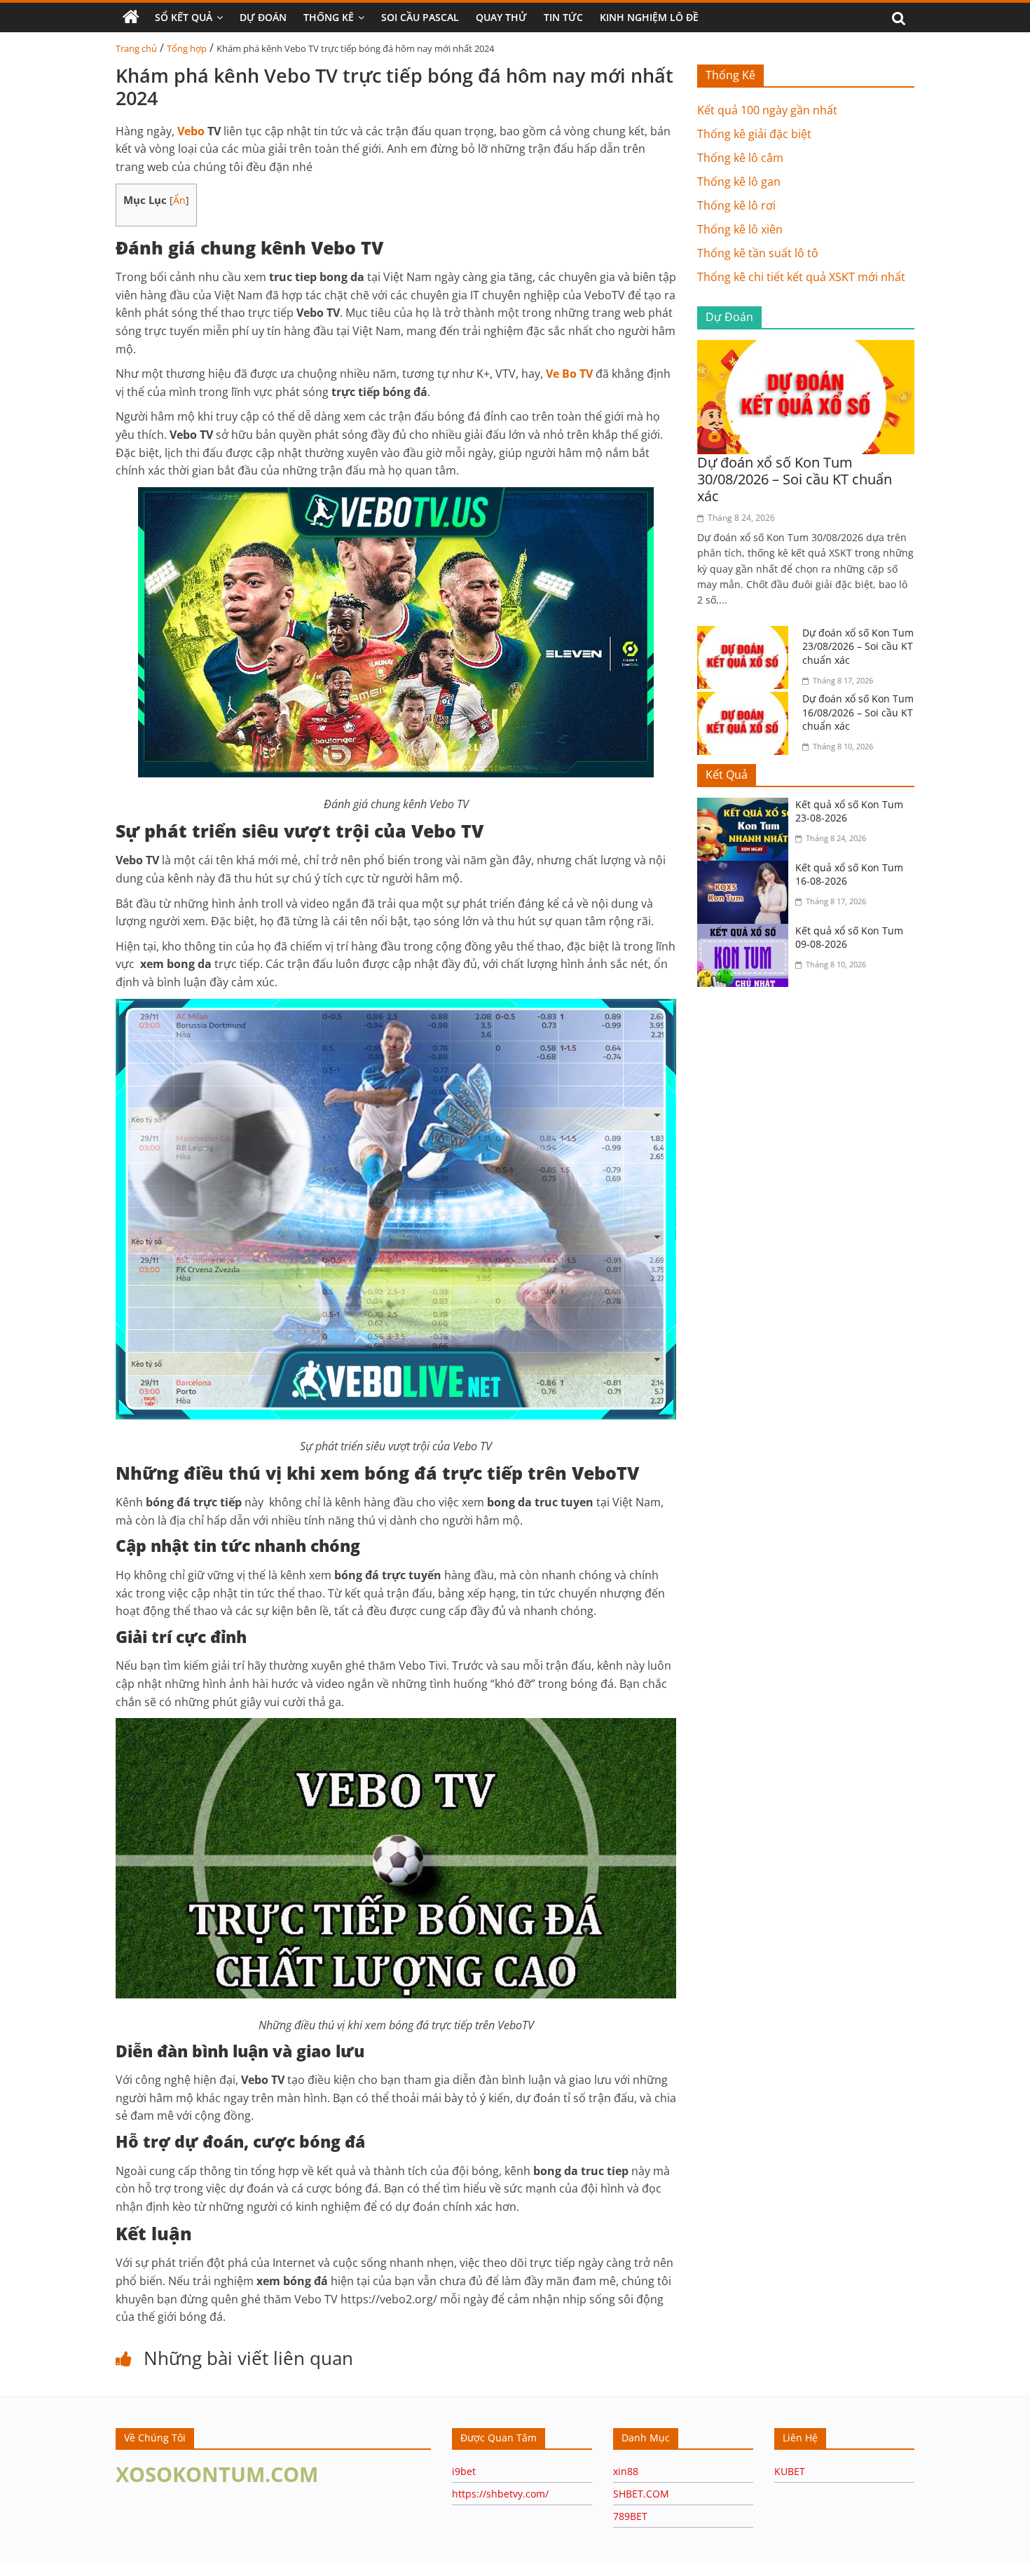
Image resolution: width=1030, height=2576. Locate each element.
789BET (630, 2516)
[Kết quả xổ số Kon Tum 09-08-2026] (746, 932)
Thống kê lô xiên (740, 229)
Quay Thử (501, 17)
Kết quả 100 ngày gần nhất (767, 110)
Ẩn (179, 200)
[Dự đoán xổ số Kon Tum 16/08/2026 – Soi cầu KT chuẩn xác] (746, 700)
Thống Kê (329, 17)
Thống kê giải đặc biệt (754, 134)
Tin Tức (563, 17)
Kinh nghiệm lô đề (649, 17)
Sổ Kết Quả (184, 17)
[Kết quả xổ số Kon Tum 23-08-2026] (746, 806)
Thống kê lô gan (739, 182)
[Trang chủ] (131, 18)
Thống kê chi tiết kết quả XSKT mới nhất (801, 277)
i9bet (464, 2471)
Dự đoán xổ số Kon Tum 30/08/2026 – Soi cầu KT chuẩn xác (795, 479)
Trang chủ (136, 48)
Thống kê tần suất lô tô (758, 253)
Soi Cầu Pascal (420, 17)
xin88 (626, 2471)
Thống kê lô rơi (736, 205)
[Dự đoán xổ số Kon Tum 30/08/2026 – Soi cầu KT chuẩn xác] (806, 348)
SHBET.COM (641, 2494)
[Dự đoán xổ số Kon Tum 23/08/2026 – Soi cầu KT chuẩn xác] (746, 634)
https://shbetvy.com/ (500, 2494)
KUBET (790, 2471)
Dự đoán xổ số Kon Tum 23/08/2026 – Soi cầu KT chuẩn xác (858, 646)
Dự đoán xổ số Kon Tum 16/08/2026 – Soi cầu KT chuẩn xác (858, 712)
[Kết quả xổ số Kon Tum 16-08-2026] (746, 869)
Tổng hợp (187, 48)
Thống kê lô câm (740, 158)
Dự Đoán (263, 17)
